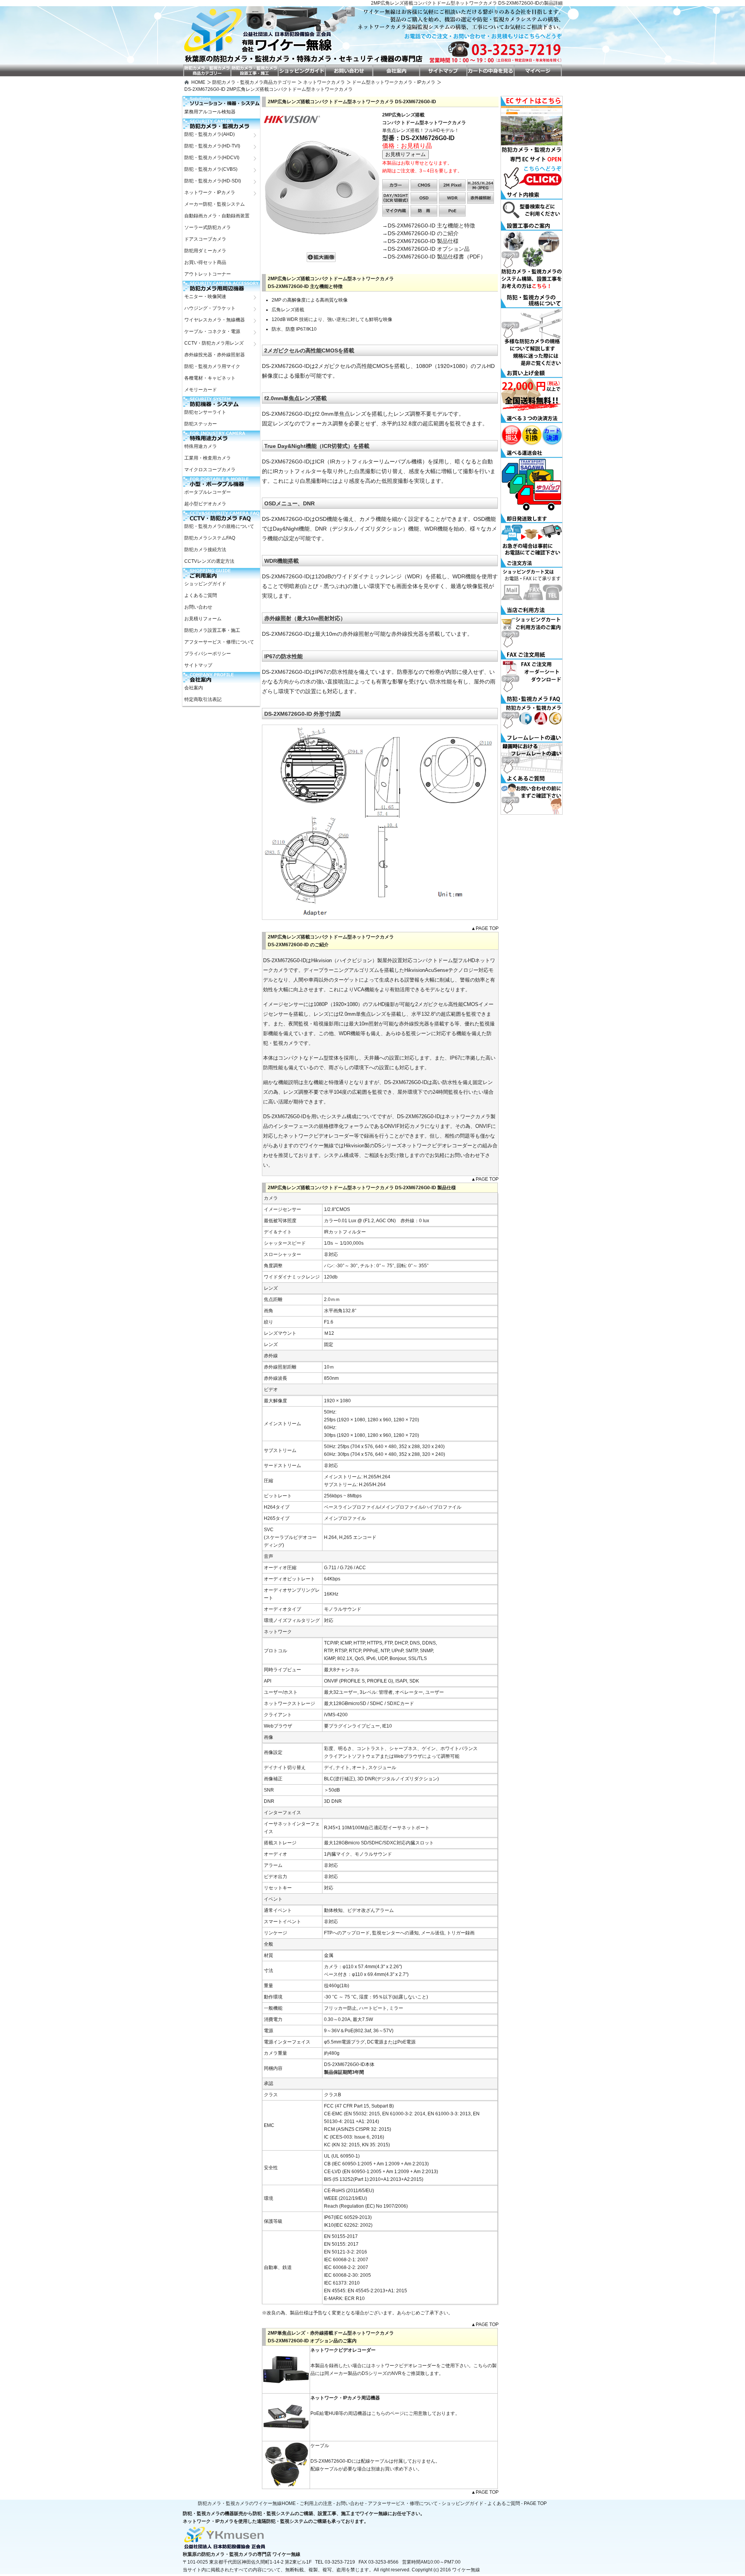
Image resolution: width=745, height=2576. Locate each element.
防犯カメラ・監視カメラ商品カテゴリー (254, 82)
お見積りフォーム (203, 619)
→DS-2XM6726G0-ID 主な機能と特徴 (429, 226)
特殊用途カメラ (201, 446)
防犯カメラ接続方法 (205, 550)
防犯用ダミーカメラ (205, 251)
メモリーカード (201, 390)
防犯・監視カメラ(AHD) (210, 134)
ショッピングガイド (205, 584)
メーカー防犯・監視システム (215, 204)
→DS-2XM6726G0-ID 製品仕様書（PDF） (434, 257)
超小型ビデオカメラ (205, 504)
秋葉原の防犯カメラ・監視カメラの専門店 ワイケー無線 (242, 2554)
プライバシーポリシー (208, 654)
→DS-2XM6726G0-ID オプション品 (426, 249)
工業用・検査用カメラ (208, 458)
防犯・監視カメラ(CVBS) (211, 169)
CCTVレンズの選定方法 (209, 561)
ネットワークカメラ (324, 82)
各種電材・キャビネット (210, 378)
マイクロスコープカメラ (210, 470)
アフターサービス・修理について (219, 642)
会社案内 (194, 688)
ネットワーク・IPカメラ (210, 193)
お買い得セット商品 (205, 262)
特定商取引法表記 (203, 699)
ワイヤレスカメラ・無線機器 (215, 320)
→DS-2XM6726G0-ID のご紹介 (420, 233)
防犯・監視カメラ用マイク (212, 366)
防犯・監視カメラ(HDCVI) (212, 158)
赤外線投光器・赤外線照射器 (215, 355)
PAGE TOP (535, 2503)
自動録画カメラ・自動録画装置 (217, 216)
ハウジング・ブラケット (210, 308)
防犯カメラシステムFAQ (210, 538)
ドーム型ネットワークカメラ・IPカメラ (394, 82)
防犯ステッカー (201, 424)
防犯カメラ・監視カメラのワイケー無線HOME (247, 2503)
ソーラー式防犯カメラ (208, 227)
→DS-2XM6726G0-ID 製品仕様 (420, 241)
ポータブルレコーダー (208, 492)
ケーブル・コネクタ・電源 (212, 331)
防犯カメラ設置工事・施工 (212, 630)
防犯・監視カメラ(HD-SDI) (213, 181)
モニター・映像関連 (205, 297)
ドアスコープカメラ (205, 239)
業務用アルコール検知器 (210, 112)
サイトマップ (198, 665)
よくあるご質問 (201, 595)
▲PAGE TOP (485, 928)
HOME (198, 82)
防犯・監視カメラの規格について (219, 526)
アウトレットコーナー (208, 274)
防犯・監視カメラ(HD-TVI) (212, 146)
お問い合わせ (198, 607)
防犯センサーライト (205, 412)
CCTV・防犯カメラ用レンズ (214, 343)
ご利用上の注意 (316, 2503)
